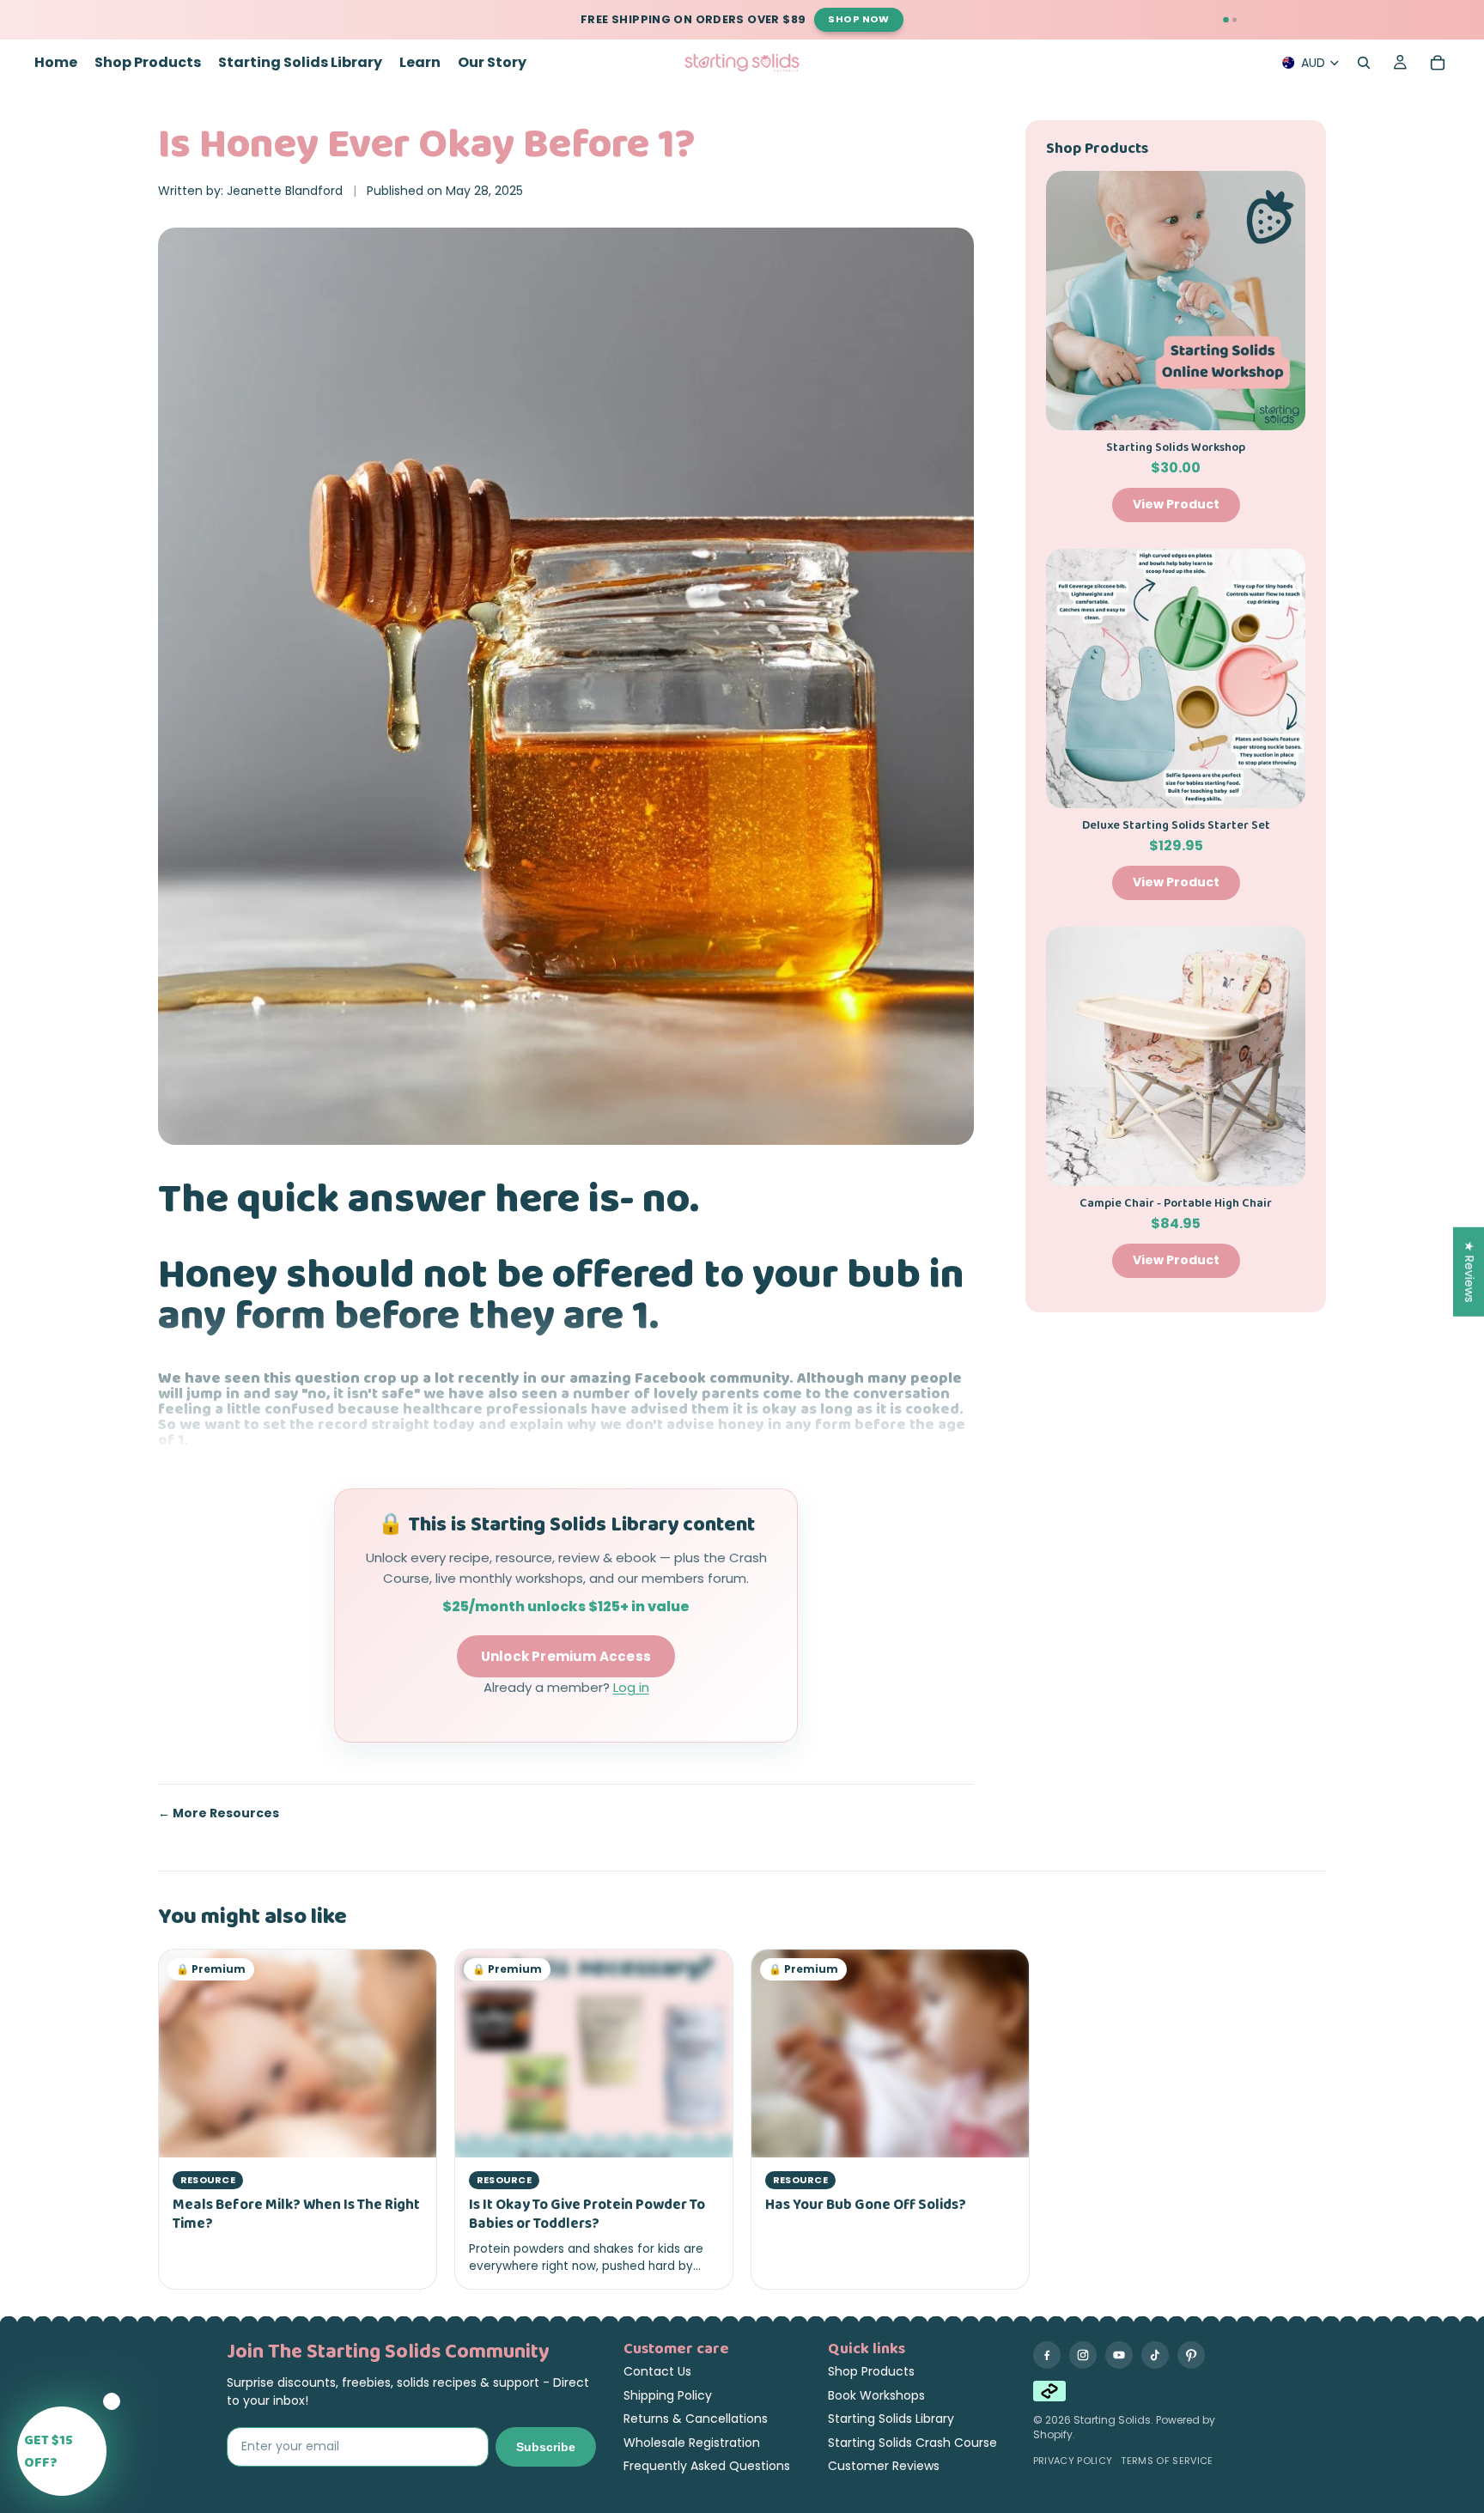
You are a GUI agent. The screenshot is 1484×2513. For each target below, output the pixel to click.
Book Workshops (876, 2395)
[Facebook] (1047, 2355)
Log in (631, 1687)
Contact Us (657, 2371)
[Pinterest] (1191, 2355)
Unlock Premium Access (566, 1656)
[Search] (1364, 63)
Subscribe (546, 2447)
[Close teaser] (112, 2401)
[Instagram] (1083, 2355)
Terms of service (1167, 2461)
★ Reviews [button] (1469, 1272)
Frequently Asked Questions (707, 2466)
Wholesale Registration (692, 2443)
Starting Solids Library (891, 2419)
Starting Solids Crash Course (912, 2443)
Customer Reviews (884, 2466)
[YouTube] (1119, 2355)
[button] (62, 2451)
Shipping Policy (668, 2395)
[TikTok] (1155, 2355)
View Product (1176, 504)
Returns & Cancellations (696, 2419)
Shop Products (871, 2371)
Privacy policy (1073, 2461)
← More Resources (219, 1813)
